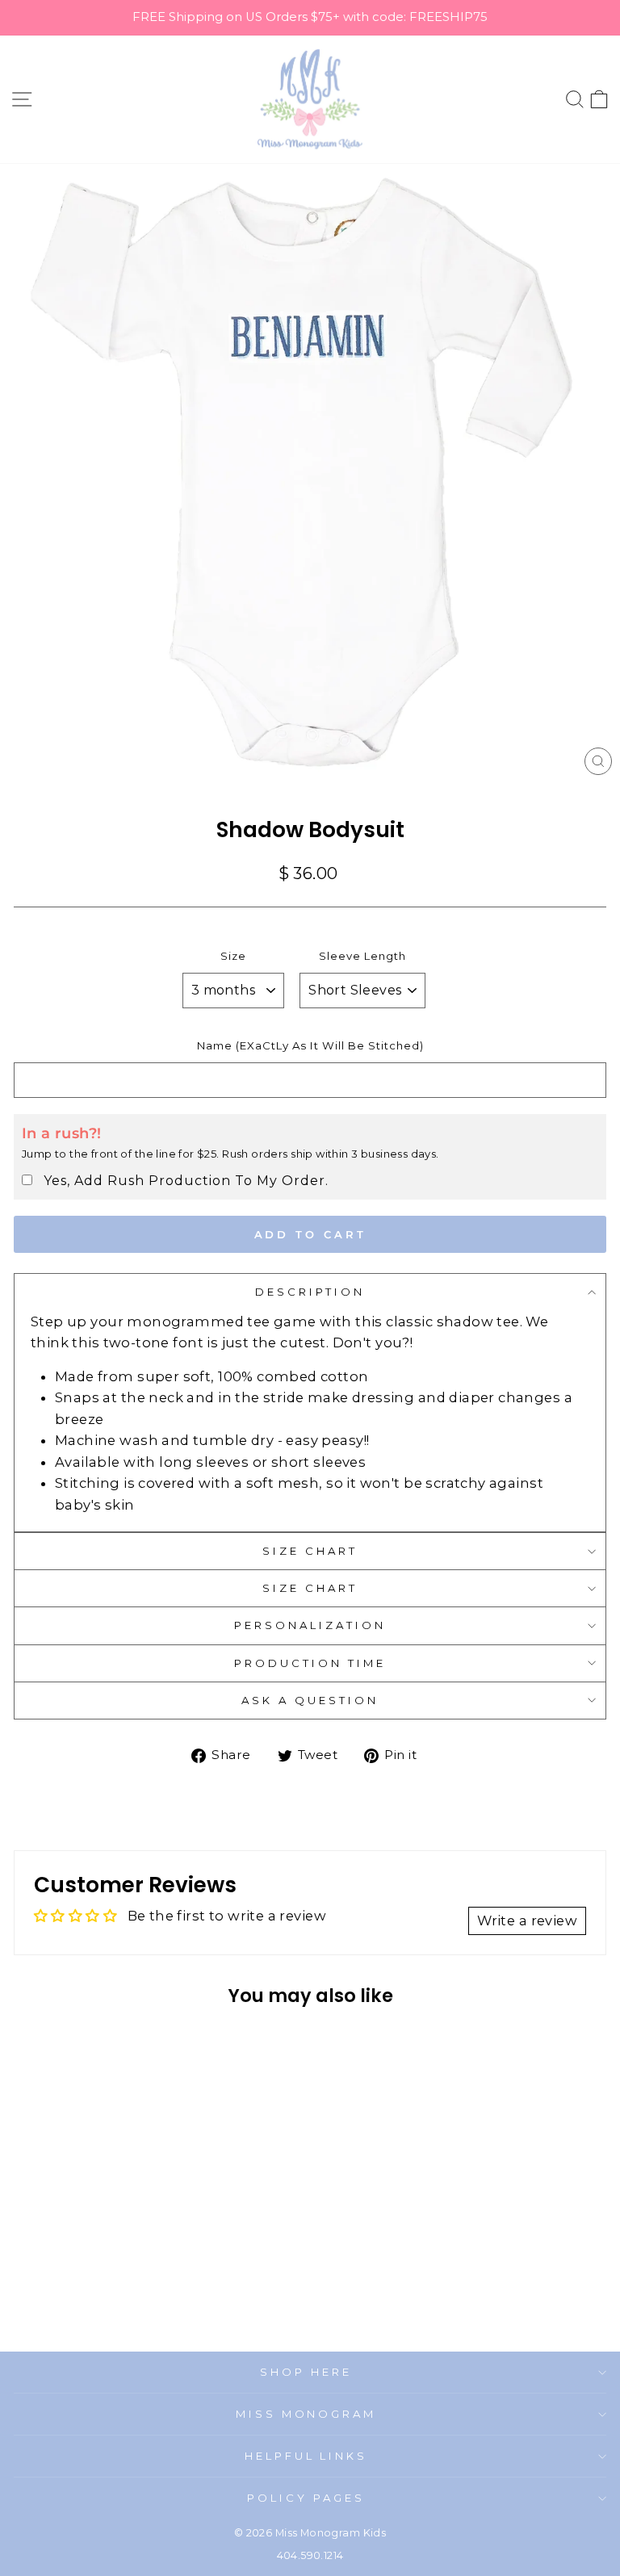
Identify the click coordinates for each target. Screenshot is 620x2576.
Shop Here (306, 2372)
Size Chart (310, 1551)
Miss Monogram (306, 2414)
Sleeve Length (362, 956)
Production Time (310, 1663)
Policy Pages (306, 2498)
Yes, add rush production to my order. (186, 1181)
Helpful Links (306, 2456)
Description (310, 1292)
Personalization (310, 1625)
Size (233, 956)
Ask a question (310, 1700)
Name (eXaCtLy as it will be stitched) (310, 1045)
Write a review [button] (527, 1920)
